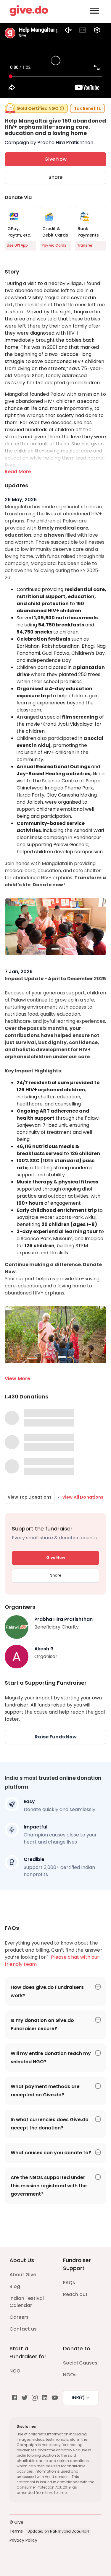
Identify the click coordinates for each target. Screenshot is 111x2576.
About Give (23, 2275)
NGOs (70, 2375)
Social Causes (80, 2363)
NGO (15, 2371)
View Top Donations (30, 1497)
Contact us (23, 2329)
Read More (18, 472)
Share (55, 177)
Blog (15, 2286)
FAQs (69, 2283)
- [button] (42, 949)
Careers (19, 2317)
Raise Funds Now (56, 1737)
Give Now (55, 159)
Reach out (75, 2294)
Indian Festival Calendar (27, 2302)
